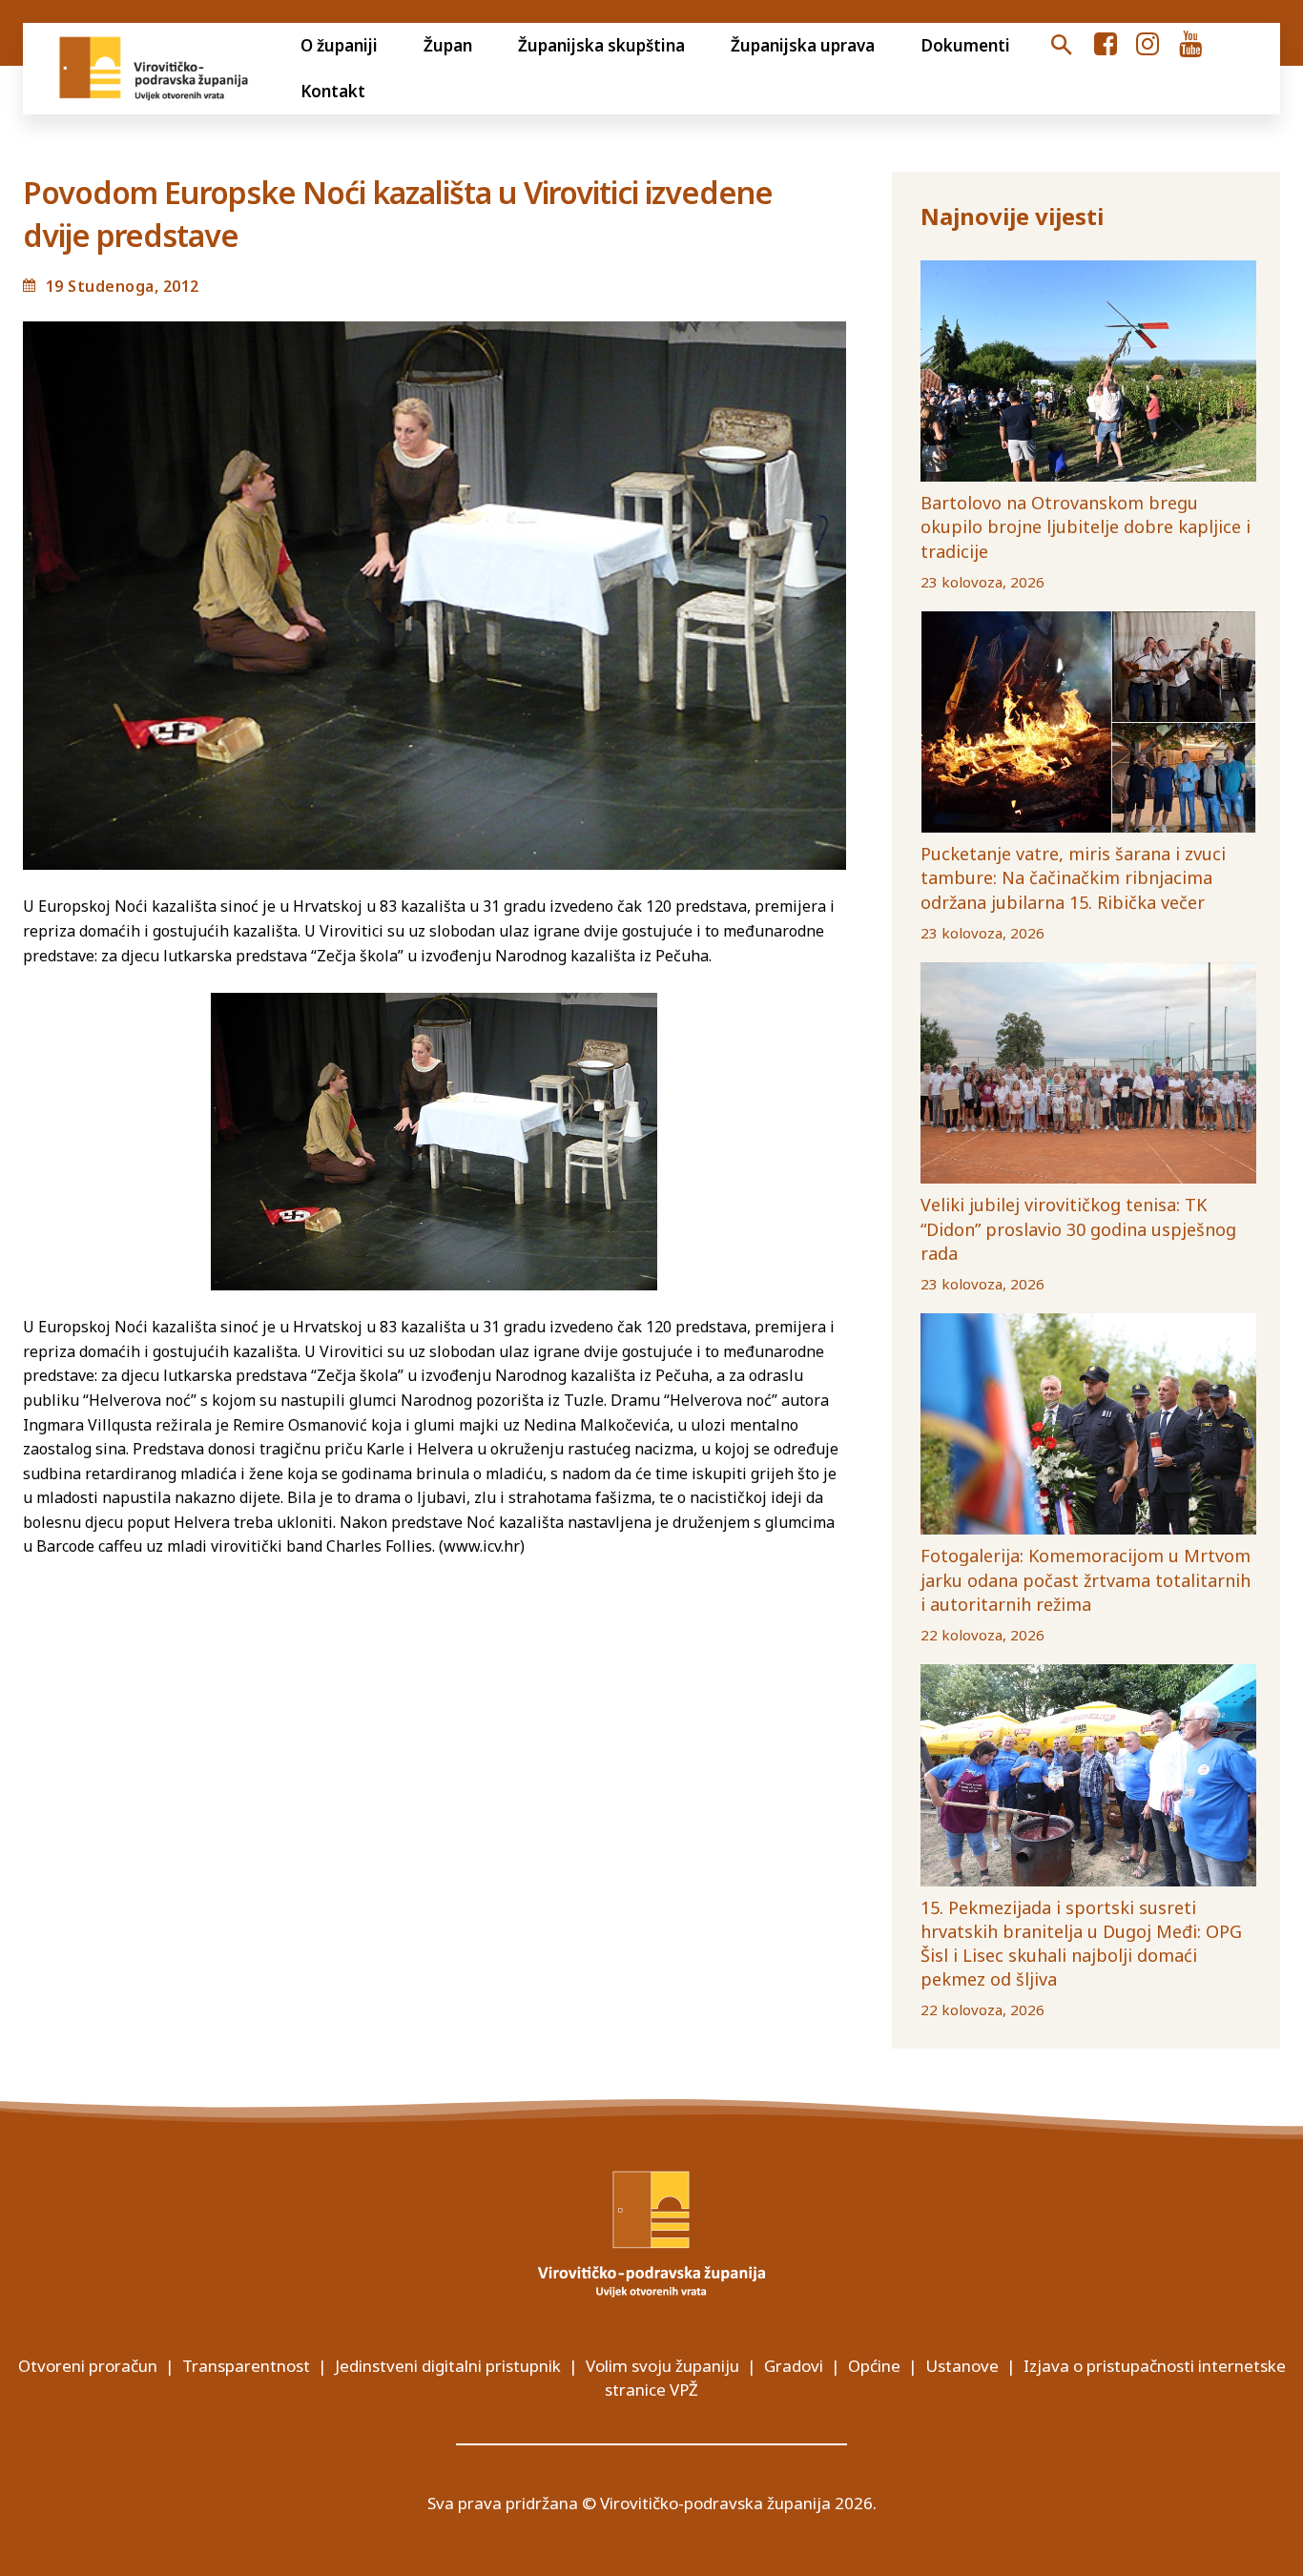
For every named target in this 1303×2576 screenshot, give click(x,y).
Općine (874, 2366)
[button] (1061, 46)
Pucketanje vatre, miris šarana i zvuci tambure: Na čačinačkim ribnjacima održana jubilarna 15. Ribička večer (1073, 877)
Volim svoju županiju (662, 2366)
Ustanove (962, 2366)
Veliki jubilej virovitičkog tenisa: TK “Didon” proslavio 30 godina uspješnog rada (1078, 1228)
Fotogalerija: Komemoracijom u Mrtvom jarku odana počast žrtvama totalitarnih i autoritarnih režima (1086, 1579)
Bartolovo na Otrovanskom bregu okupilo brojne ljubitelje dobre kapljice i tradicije (1086, 526)
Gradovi (794, 2366)
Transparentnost (246, 2366)
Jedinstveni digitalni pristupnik (448, 2366)
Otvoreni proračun (88, 2366)
